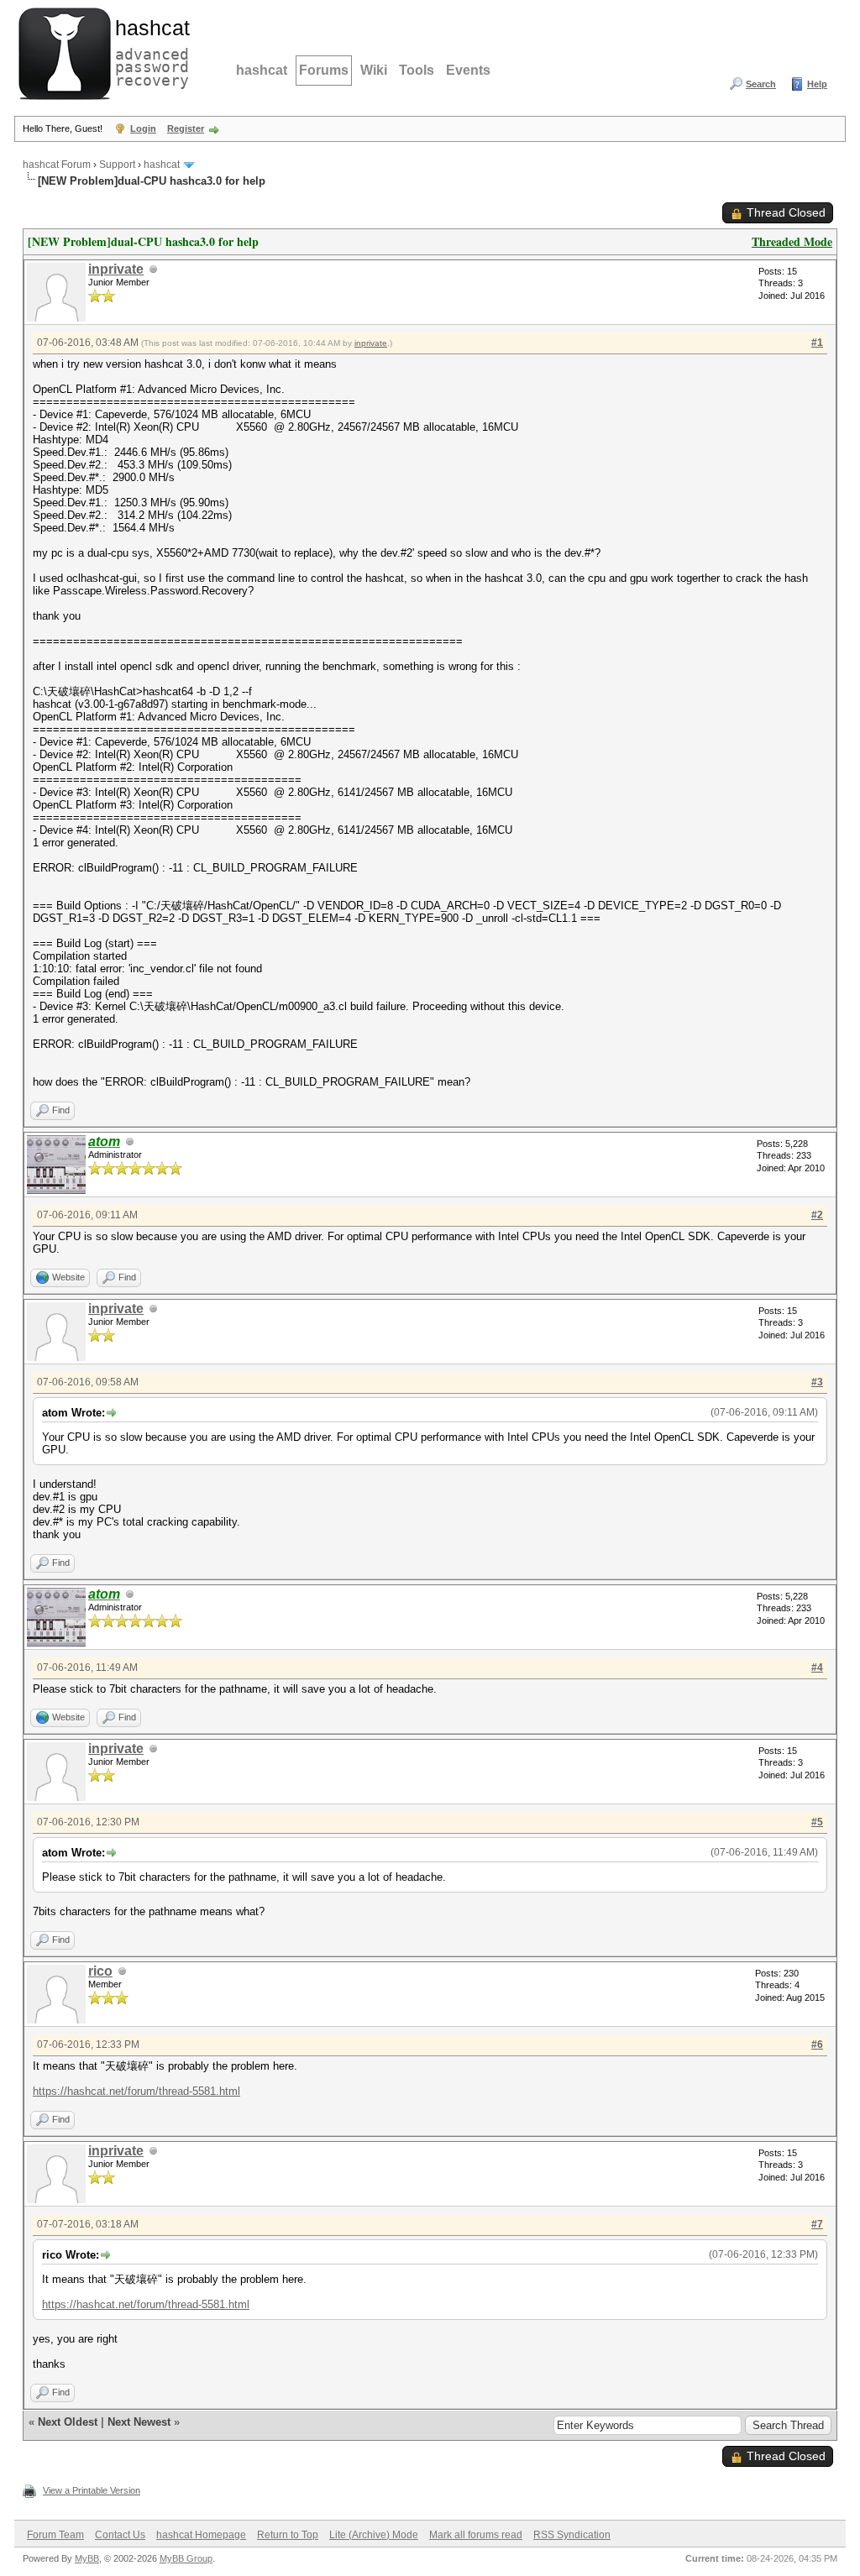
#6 (817, 2045)
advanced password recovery (149, 51)
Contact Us (120, 2535)
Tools (417, 70)
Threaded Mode (792, 241)
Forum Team (55, 2535)
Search (761, 84)
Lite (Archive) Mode (374, 2535)
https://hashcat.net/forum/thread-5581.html (136, 2091)
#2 (817, 1215)
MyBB (87, 2558)
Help (817, 84)
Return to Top (288, 2535)
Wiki (374, 70)
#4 (817, 1668)
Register (186, 128)
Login (143, 128)
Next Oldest (68, 2422)
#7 (817, 2224)
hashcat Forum (57, 165)
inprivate (116, 269)
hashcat (262, 70)
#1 (817, 343)
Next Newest (139, 2422)
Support (117, 165)
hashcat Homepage (201, 2535)
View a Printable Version (92, 2490)
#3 (817, 1382)
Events (468, 70)
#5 (817, 1822)
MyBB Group (186, 2558)
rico (100, 1971)
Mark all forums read (476, 2535)
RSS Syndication (572, 2535)
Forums (324, 70)
